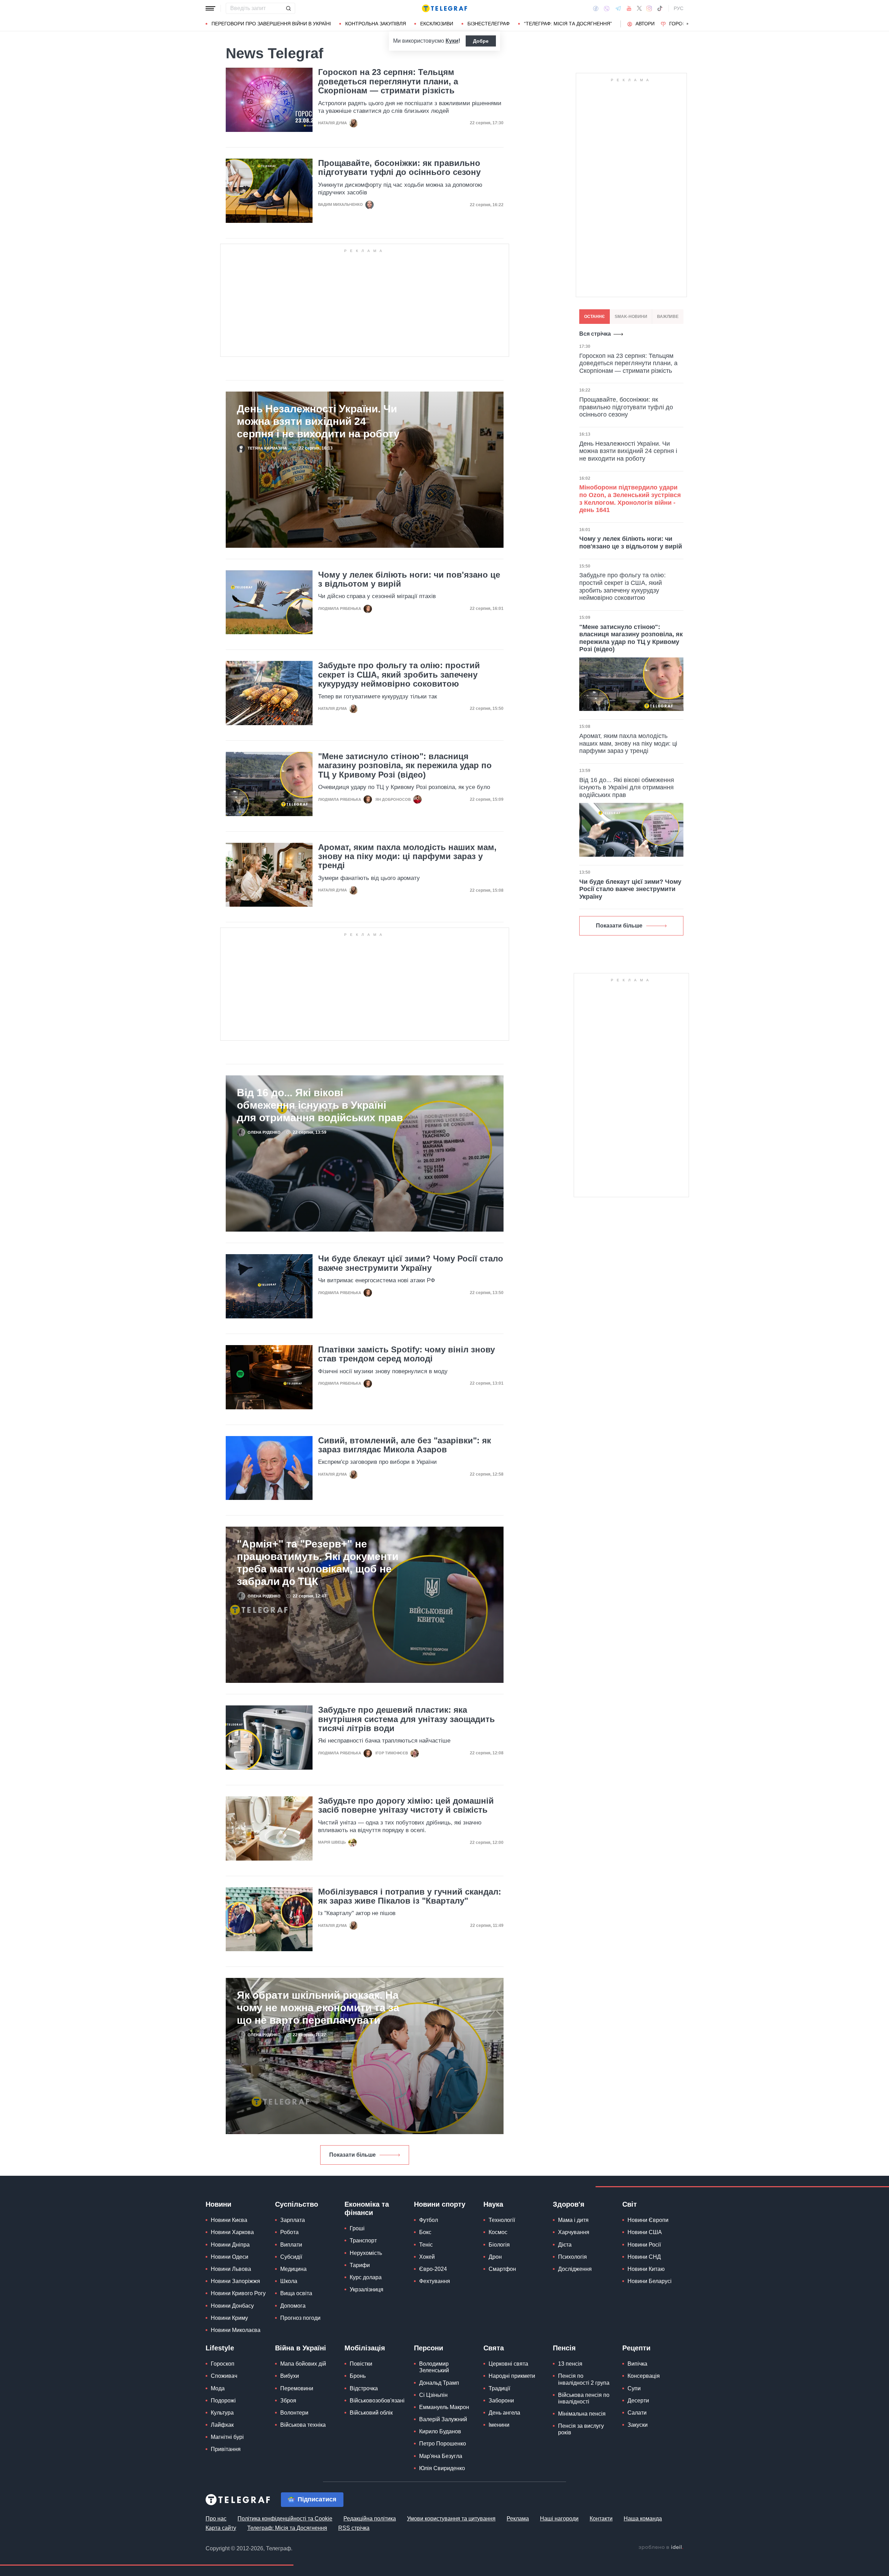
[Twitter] (639, 8)
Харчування (574, 2232)
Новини (218, 2204)
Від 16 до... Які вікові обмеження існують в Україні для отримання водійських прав (320, 1105)
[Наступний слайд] (688, 24)
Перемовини (297, 2388)
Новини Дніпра (230, 2245)
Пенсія (564, 2348)
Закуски (638, 2425)
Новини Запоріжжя (235, 2281)
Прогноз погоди (300, 2318)
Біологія (499, 2245)
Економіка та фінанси (367, 2208)
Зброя (288, 2401)
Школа (289, 2281)
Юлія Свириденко (442, 2468)
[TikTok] (660, 8)
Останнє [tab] (595, 317)
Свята (494, 2348)
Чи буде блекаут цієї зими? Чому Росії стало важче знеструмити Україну (411, 1263)
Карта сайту (221, 2528)
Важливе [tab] (668, 317)
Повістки (361, 2364)
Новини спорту (440, 2204)
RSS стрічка (354, 2528)
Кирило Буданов (440, 2431)
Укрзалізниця (367, 2289)
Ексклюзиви (437, 24)
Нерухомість (366, 2253)
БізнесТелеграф (489, 24)
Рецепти (636, 2348)
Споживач (224, 2376)
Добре (481, 41)
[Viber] (607, 9)
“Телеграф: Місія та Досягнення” (568, 24)
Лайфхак (222, 2425)
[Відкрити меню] (210, 8)
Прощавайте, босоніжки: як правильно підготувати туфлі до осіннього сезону (399, 168)
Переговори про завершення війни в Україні (271, 24)
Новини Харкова (232, 2232)
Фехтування (435, 2281)
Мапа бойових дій (303, 2364)
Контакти (601, 2519)
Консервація (644, 2376)
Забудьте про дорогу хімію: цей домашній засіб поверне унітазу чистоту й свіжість (406, 1805)
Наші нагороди (559, 2519)
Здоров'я (569, 2204)
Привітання (226, 2449)
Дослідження (575, 2269)
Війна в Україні (301, 2348)
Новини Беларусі (650, 2281)
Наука (493, 2204)
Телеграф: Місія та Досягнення (287, 2528)
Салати (637, 2413)
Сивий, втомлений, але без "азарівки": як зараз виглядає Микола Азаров (405, 1445)
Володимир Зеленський (434, 2367)
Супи (634, 2388)
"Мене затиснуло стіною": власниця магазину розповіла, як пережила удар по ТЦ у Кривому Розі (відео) (405, 766)
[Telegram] (618, 8)
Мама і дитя (573, 2220)
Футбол (429, 2220)
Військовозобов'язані (377, 2401)
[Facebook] (596, 8)
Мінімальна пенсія (582, 2414)
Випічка (637, 2364)
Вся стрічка (595, 334)
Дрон (495, 2257)
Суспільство (297, 2204)
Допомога (293, 2306)
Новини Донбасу (232, 2306)
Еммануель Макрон (444, 2407)
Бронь (358, 2376)
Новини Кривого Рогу (238, 2293)
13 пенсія (570, 2364)
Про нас (216, 2519)
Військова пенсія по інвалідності (584, 2398)
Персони (429, 2348)
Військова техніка (303, 2425)
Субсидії (291, 2257)
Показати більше (352, 2155)
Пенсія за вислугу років (581, 2429)
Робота (289, 2232)
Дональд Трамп (439, 2383)
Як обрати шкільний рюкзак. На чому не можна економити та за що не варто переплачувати (318, 2008)
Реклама (518, 2519)
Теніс (426, 2245)
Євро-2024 (433, 2269)
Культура (222, 2413)
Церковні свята (508, 2364)
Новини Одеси (230, 2257)
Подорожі (223, 2401)
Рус (679, 8)
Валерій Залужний (443, 2419)
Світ (630, 2204)
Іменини (499, 2425)
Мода (218, 2388)
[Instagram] (649, 8)
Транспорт (363, 2241)
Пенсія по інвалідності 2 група (584, 2379)
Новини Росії (644, 2245)
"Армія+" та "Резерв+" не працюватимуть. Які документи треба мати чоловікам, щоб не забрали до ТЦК (318, 1563)
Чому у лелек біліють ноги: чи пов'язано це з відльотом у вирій (409, 579)
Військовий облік (371, 2413)
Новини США (645, 2232)
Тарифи (360, 2265)
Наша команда (643, 2519)
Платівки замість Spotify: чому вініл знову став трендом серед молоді (406, 1354)
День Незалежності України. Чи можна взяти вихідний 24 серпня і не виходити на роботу (318, 421)
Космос (498, 2232)
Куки (452, 41)
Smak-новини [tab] (631, 317)
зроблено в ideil (661, 2548)
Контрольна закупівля (376, 24)
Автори (645, 24)
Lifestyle (220, 2348)
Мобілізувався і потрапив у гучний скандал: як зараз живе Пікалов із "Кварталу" (410, 1896)
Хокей (427, 2257)
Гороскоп (683, 24)
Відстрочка (364, 2388)
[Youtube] (629, 8)
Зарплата (293, 2220)
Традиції (499, 2388)
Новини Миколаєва (236, 2330)
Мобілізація (365, 2348)
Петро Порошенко (443, 2444)
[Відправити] (288, 8)
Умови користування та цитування (451, 2519)
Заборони (501, 2401)
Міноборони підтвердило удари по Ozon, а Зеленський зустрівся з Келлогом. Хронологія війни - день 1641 (630, 499)
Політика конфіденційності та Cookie (285, 2519)
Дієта (565, 2245)
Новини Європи (648, 2220)
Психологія (572, 2257)
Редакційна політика (370, 2519)
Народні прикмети (512, 2376)
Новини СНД (644, 2257)
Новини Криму (229, 2318)
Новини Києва (229, 2220)
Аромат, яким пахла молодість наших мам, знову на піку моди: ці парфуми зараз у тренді (407, 857)
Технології (502, 2220)
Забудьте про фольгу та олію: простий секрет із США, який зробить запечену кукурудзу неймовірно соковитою (399, 675)
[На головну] (444, 8)
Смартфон (502, 2269)
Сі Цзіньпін (433, 2395)
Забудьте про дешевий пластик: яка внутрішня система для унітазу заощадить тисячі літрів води (406, 1719)
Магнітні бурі (227, 2437)
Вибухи (290, 2376)
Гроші (357, 2228)
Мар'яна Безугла (441, 2456)
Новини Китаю (646, 2269)
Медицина (293, 2269)
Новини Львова (231, 2269)
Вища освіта (296, 2293)
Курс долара (366, 2277)
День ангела (504, 2413)
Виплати (291, 2245)
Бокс (425, 2232)
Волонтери (294, 2413)
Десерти (638, 2401)
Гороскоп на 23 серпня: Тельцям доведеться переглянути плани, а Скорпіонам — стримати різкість (388, 81)
